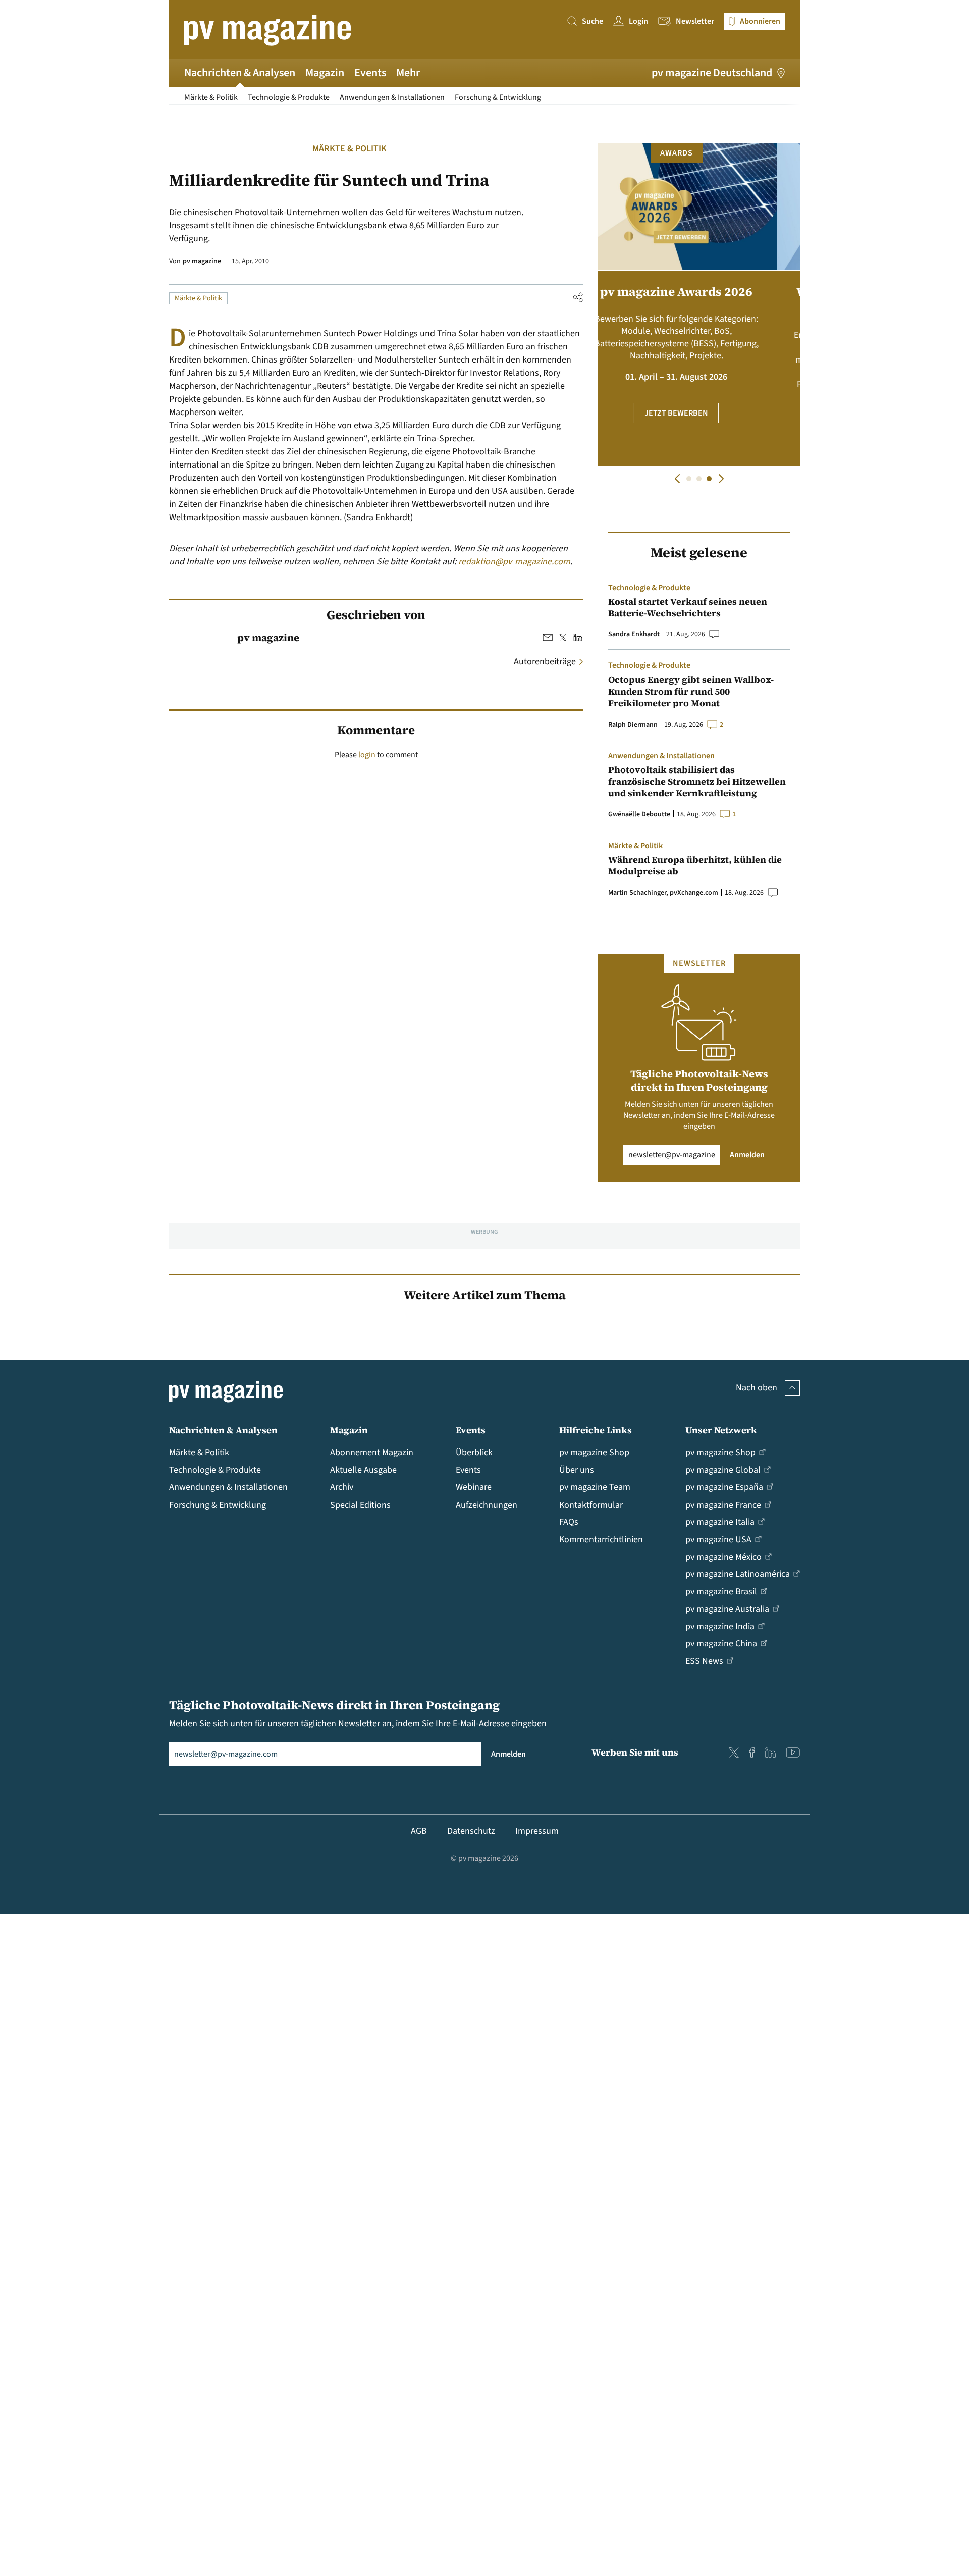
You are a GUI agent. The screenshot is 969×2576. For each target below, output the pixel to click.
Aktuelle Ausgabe (363, 1470)
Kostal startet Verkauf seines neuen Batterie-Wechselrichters (688, 608)
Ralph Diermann (633, 725)
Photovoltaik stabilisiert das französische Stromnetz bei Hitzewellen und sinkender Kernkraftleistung (697, 782)
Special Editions (360, 1505)
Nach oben (757, 1388)
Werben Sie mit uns (635, 1752)
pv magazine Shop (594, 1452)
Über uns (577, 1470)
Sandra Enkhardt (634, 634)
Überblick (474, 1452)
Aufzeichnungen (487, 1505)
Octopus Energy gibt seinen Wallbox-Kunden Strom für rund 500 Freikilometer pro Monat (691, 691)
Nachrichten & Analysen (240, 73)
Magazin (325, 73)
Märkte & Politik (211, 97)
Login (638, 21)
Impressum (537, 1831)
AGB (419, 1831)
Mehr (408, 73)
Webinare (474, 1487)
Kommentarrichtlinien (601, 1540)
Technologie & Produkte (289, 97)
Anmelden (747, 1155)
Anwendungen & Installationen (392, 97)
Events (370, 73)
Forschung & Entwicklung (498, 97)
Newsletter (695, 21)
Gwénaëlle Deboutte (639, 814)
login (367, 755)
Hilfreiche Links (596, 1430)
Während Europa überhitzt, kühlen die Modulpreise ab (695, 866)
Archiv (342, 1487)
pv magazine (202, 261)
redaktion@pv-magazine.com (514, 562)
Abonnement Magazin (372, 1452)
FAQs (569, 1522)
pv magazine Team (595, 1487)
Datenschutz (471, 1831)
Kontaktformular (591, 1505)
